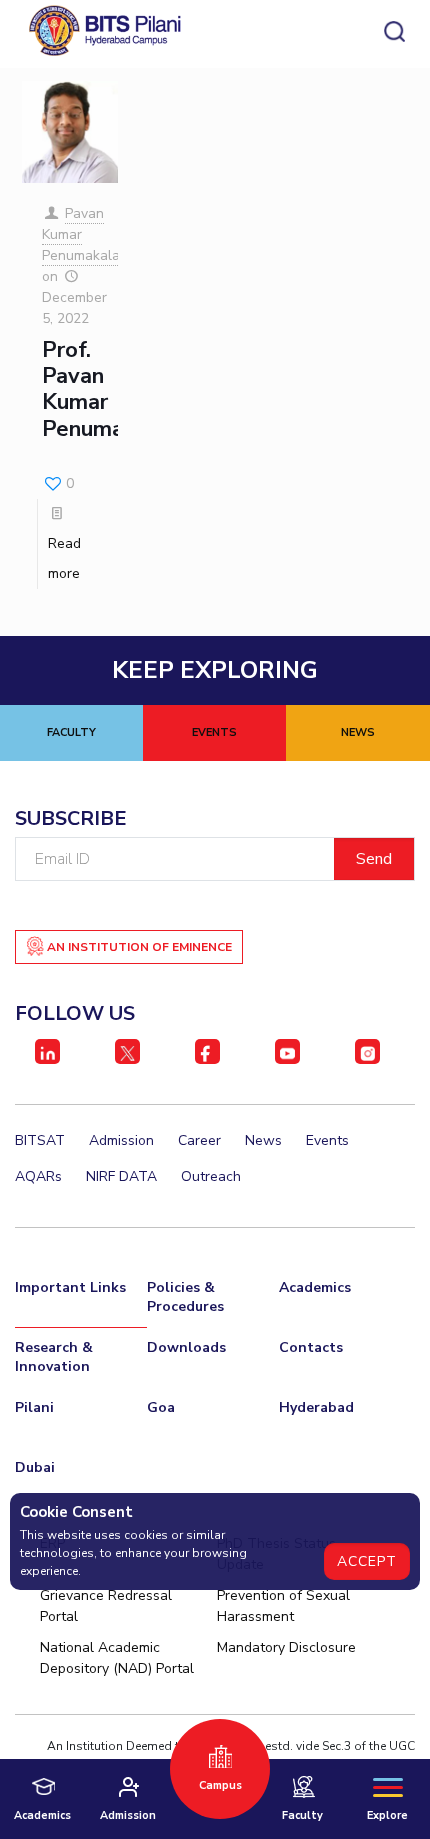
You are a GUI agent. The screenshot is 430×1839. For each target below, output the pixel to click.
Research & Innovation (54, 1357)
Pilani (34, 1407)
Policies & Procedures (185, 1297)
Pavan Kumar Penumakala (81, 234)
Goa (161, 1407)
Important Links (70, 1287)
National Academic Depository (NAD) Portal (117, 1658)
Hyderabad (316, 1407)
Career (199, 1140)
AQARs (38, 1176)
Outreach (211, 1176)
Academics (315, 1287)
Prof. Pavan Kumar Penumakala (104, 389)
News (263, 1140)
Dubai (35, 1467)
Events (327, 1140)
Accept (367, 1561)
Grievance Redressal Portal (106, 1606)
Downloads (186, 1347)
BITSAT (40, 1140)
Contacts (311, 1347)
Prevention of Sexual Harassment (283, 1606)
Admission (121, 1140)
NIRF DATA (121, 1176)
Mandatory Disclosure (286, 1647)
